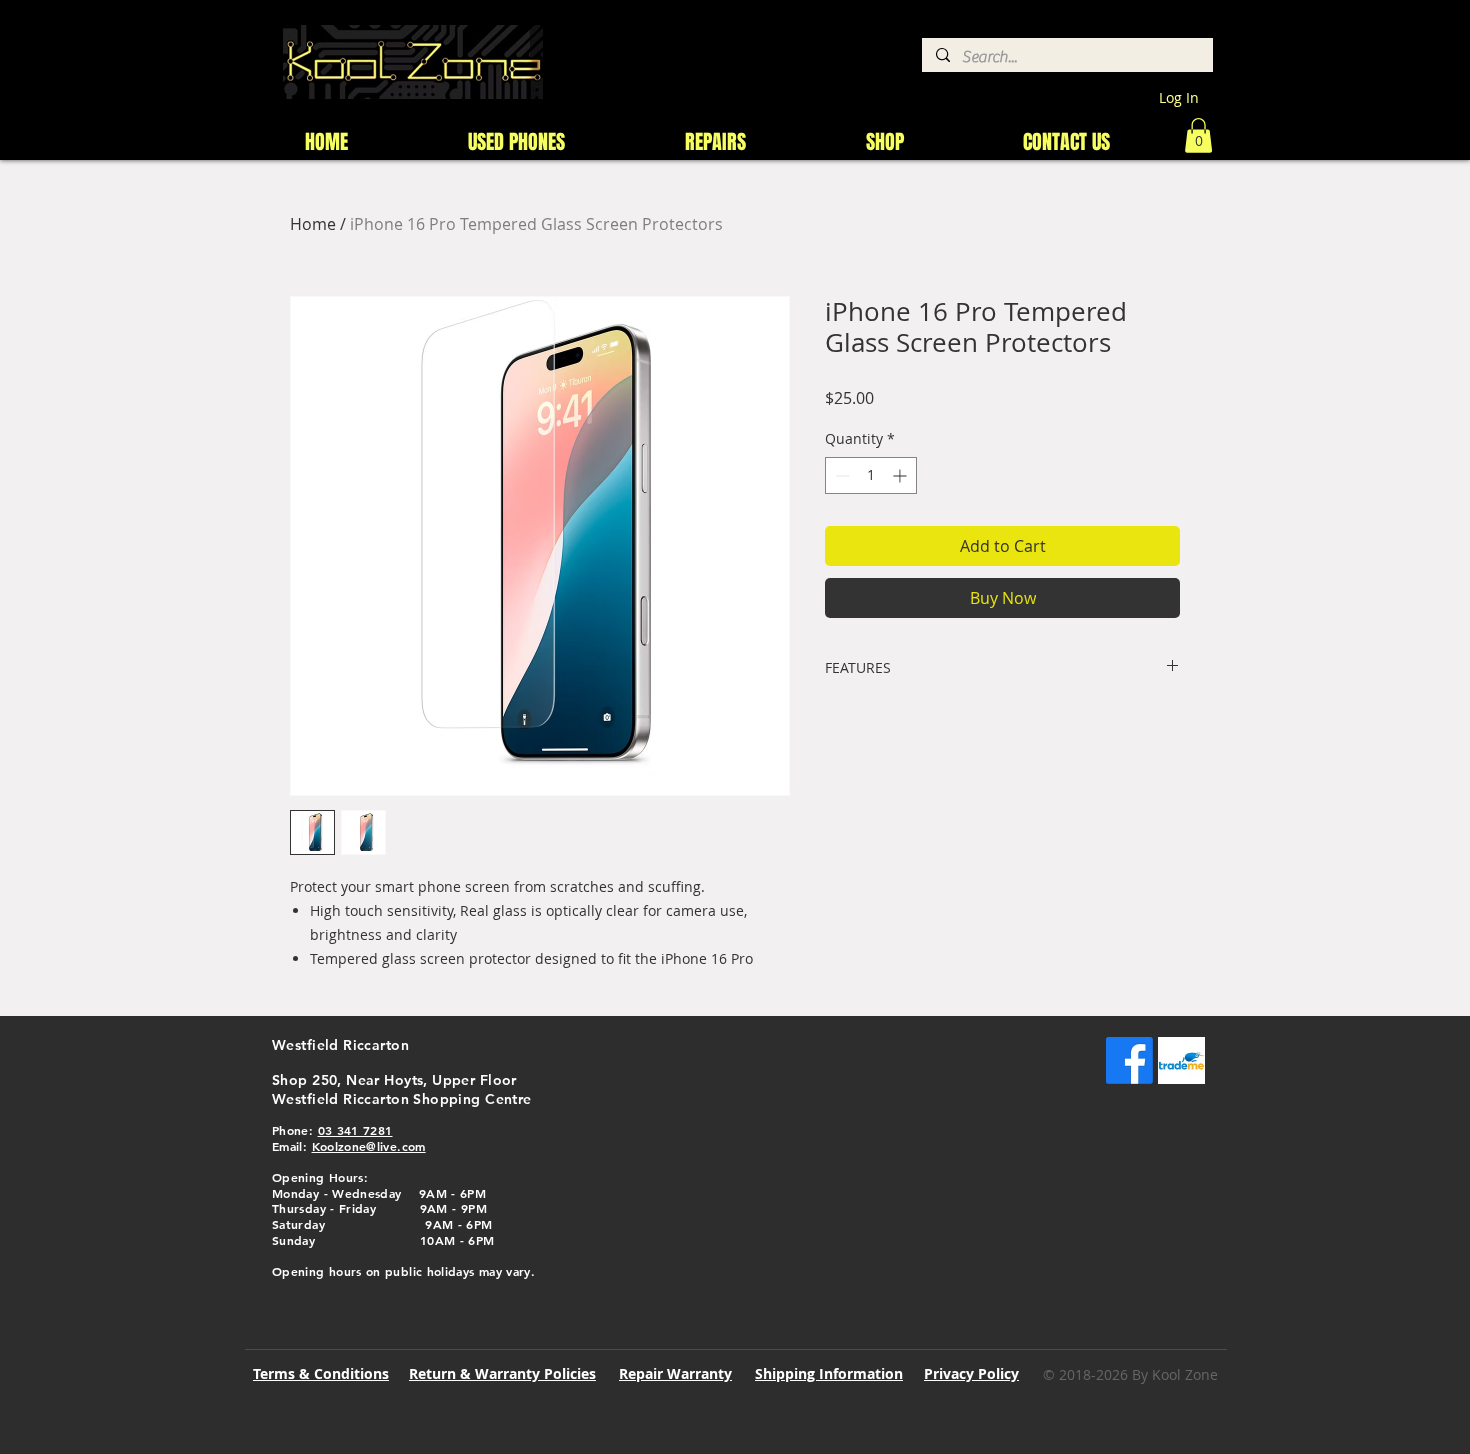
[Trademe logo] (1181, 1060)
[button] (1198, 135)
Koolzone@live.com (369, 1146)
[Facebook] (1129, 1060)
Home (313, 224)
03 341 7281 (355, 1130)
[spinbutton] (871, 475)
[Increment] (901, 475)
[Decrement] (840, 475)
